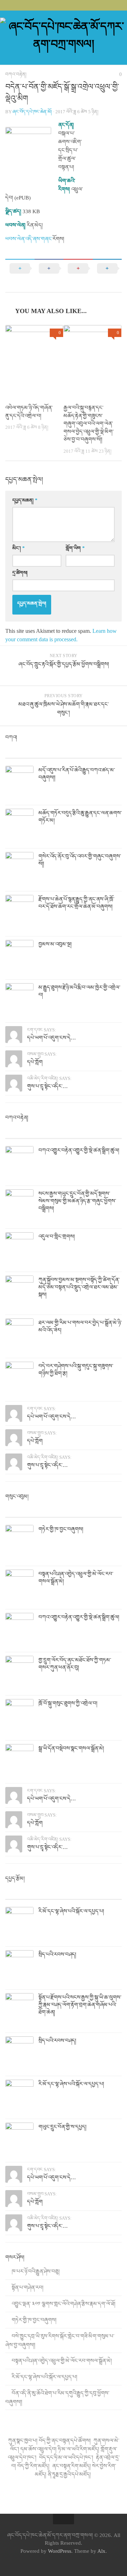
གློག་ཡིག (75, 548)
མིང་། (19, 548)
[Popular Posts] (49, 751)
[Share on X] (20, 275)
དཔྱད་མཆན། (25, 500)
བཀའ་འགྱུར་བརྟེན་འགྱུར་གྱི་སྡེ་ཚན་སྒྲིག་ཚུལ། (79, 1150)
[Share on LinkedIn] (107, 275)
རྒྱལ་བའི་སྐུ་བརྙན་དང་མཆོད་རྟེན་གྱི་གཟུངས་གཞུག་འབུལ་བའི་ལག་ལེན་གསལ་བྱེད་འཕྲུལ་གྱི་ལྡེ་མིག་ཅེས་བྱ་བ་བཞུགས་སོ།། (89, 424)
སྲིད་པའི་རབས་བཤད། (57, 1954)
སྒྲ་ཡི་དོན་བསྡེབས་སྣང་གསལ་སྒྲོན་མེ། (71, 1748)
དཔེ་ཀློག (35, 1062)
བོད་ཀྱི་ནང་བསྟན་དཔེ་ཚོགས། (65, 2441)
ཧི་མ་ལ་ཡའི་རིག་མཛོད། (78, 2449)
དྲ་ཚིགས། (20, 573)
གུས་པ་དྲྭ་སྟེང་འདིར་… (47, 1086)
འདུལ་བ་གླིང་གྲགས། (57, 1236)
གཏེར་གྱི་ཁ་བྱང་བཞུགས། (61, 1529)
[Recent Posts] (20, 751)
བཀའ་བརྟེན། (16, 74)
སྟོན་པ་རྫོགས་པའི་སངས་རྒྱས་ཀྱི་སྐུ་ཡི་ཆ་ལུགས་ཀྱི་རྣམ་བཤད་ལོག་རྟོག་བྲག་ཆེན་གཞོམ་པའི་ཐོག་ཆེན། (80, 2005)
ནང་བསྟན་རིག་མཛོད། (71, 2466)
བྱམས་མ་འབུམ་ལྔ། (55, 944)
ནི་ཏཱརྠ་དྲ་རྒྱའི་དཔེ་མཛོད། (70, 2474)
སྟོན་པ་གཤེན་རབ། (28, 2288)
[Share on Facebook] (49, 275)
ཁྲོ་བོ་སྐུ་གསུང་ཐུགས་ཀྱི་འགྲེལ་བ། (68, 1703)
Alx (101, 2551)
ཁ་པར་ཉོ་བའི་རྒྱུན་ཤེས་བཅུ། (36, 2271)
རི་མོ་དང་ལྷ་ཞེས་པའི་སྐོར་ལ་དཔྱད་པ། (71, 1911)
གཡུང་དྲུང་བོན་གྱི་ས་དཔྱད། (62, 2127)
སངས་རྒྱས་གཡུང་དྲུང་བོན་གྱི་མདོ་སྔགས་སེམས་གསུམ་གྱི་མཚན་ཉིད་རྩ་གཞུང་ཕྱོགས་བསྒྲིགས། (77, 1201)
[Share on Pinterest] (78, 275)
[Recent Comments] (78, 751)
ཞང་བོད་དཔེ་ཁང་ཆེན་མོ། (32, 112)
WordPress (60, 2551)
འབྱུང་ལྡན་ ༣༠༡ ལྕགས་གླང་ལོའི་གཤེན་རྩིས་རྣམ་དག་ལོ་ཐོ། (64, 2304)
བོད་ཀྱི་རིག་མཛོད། (34, 2466)
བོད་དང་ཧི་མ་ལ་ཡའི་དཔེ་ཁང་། (67, 2457)
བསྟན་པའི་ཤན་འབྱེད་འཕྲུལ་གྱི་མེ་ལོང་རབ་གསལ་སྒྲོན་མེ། (62, 2361)
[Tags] (107, 751)
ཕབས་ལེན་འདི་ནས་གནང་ (29, 239)
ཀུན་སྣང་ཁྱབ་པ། (23, 2441)
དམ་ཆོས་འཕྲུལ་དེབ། (38, 2449)
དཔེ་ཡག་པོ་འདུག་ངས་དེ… (52, 1038)
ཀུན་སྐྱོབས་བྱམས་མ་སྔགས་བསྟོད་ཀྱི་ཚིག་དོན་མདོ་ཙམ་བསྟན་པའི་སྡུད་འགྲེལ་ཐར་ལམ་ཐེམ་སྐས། (79, 1287)
